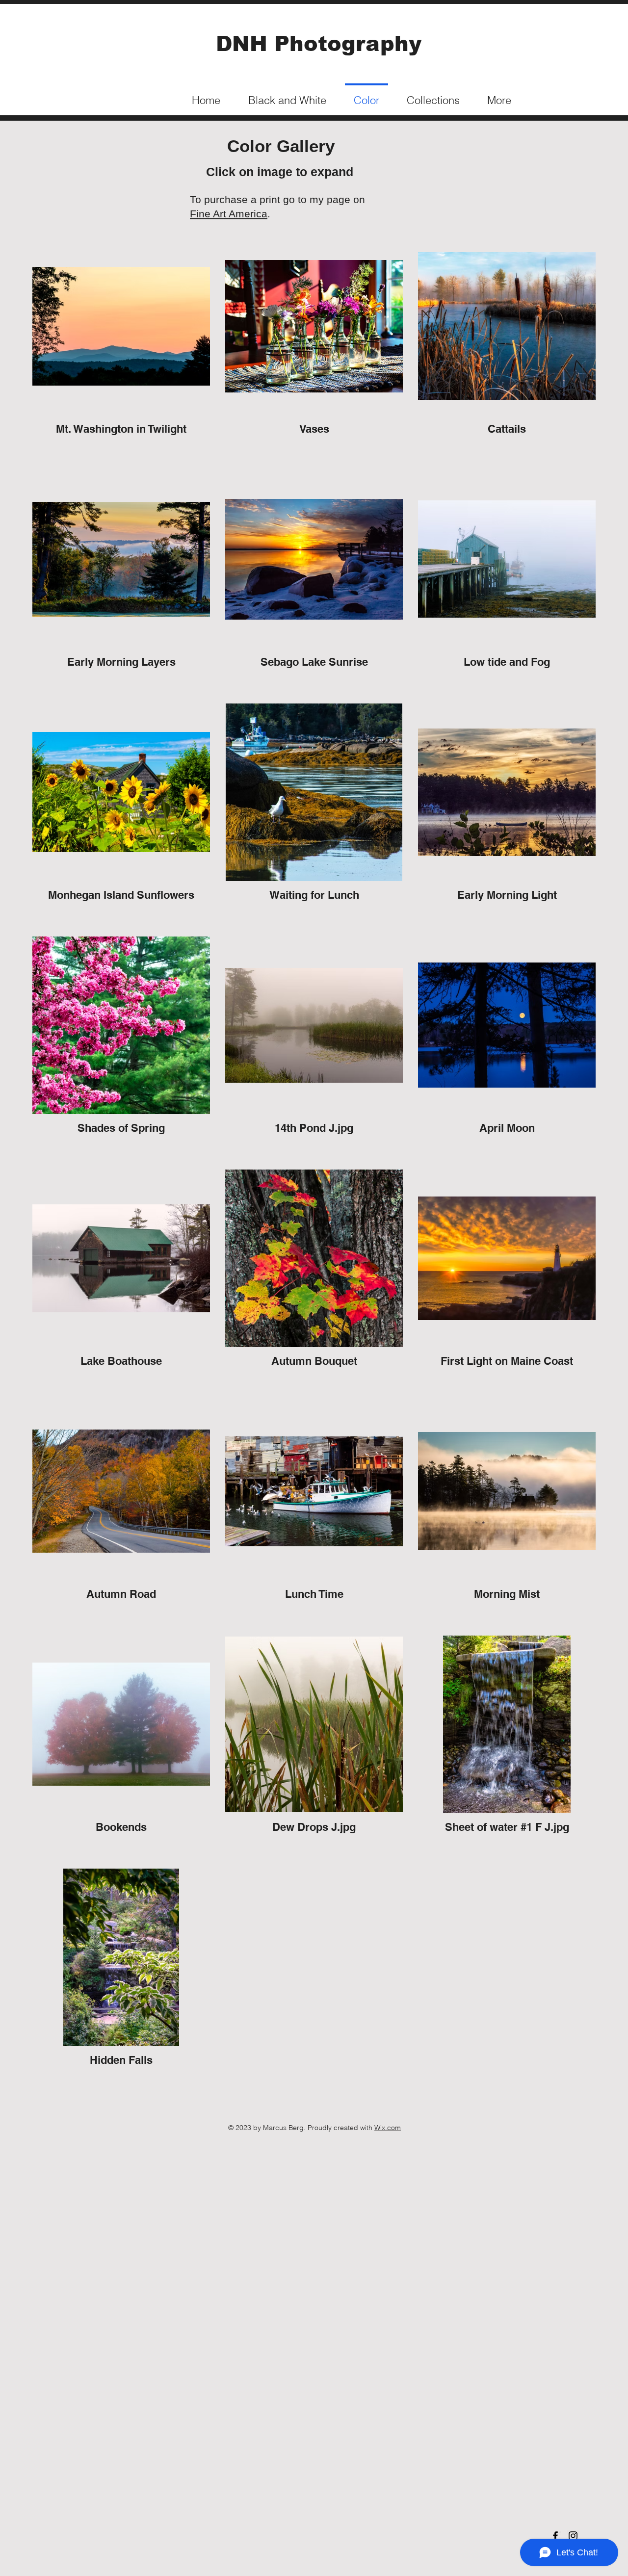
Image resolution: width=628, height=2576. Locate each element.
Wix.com (388, 2128)
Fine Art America (229, 214)
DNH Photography (319, 44)
